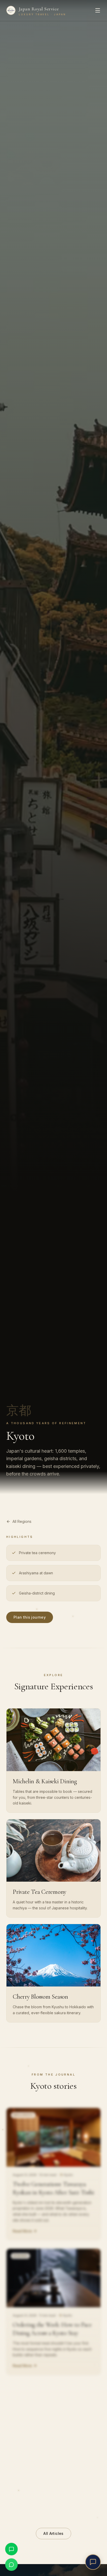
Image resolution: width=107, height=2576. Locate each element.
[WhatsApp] (11, 2565)
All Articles (53, 2533)
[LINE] (11, 2549)
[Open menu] (98, 10)
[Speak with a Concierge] (93, 2562)
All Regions (22, 1521)
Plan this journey (30, 1617)
